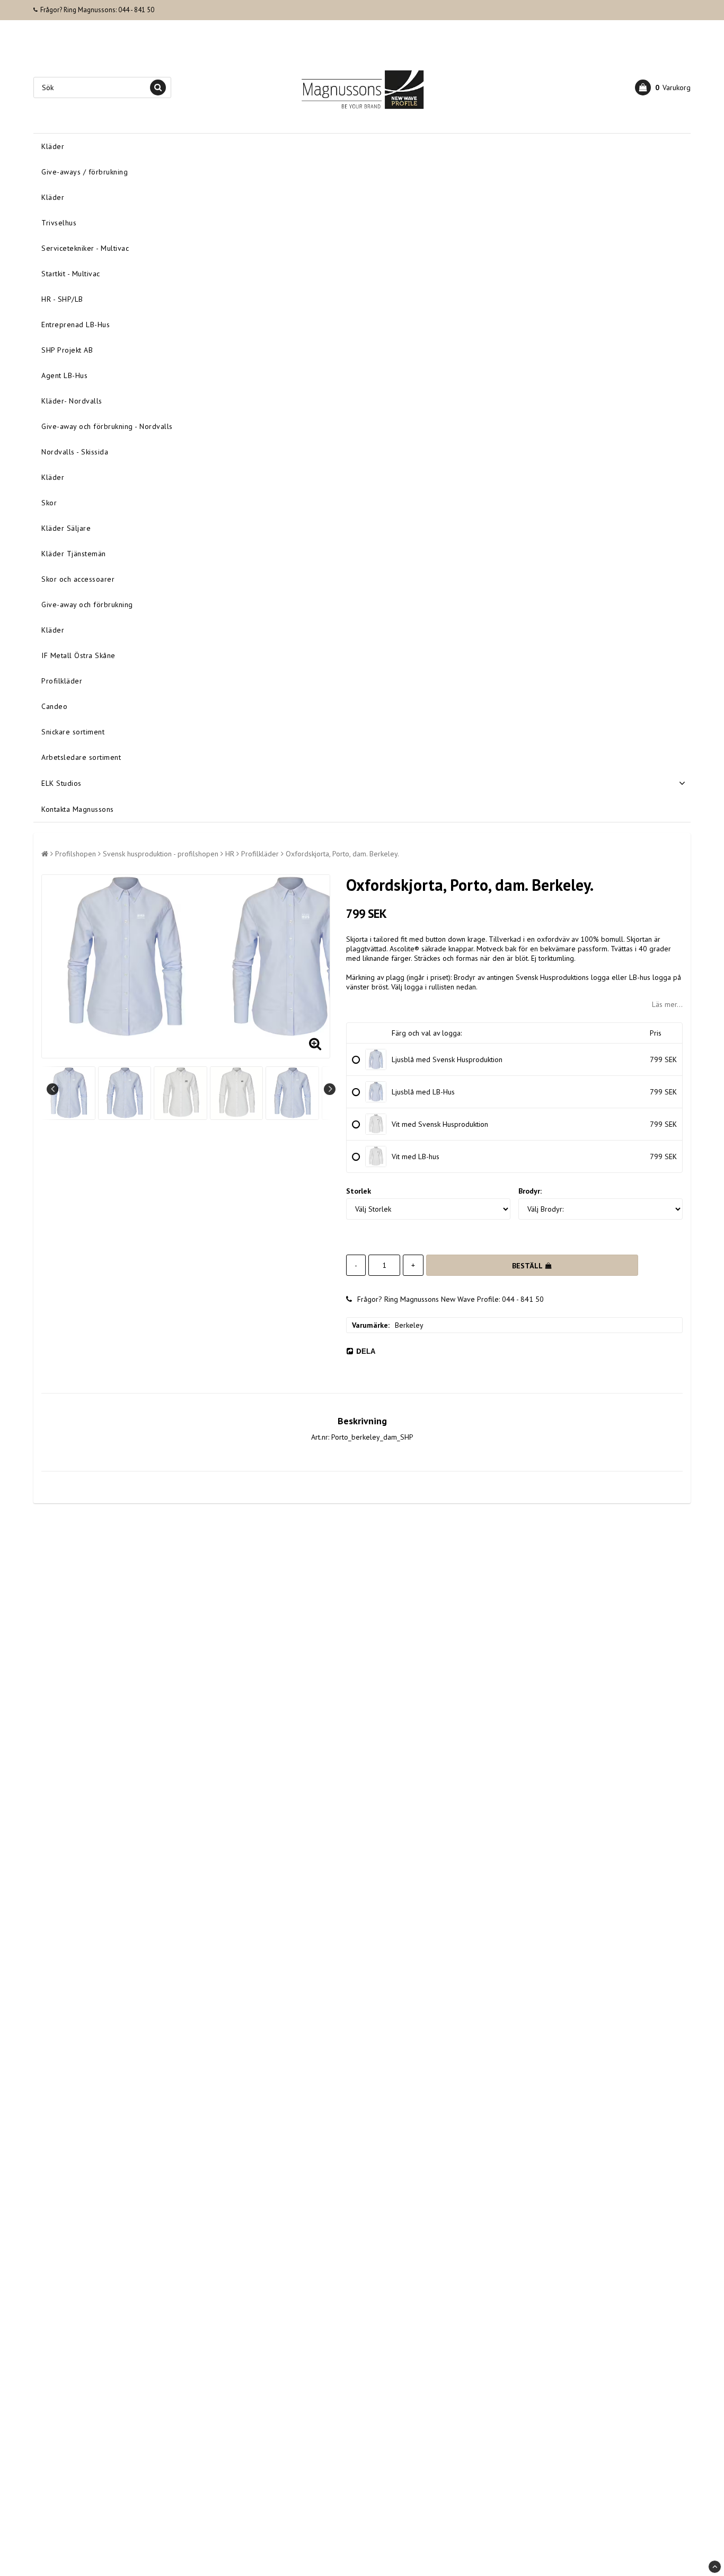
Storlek (359, 1191)
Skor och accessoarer (78, 579)
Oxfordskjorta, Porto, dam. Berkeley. (342, 854)
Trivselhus (59, 223)
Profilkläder (62, 681)
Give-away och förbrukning (87, 604)
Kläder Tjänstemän (74, 554)
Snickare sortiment (73, 732)
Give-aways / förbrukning (85, 172)
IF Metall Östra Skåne (78, 655)
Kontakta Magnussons (78, 809)
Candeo (54, 706)
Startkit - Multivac (71, 274)
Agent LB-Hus (64, 375)
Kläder (53, 146)
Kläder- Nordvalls (72, 401)
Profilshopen (76, 854)
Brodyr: (530, 1191)
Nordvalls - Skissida (75, 452)
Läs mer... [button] (667, 1004)
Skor (49, 503)
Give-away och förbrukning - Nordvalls (107, 426)
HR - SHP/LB (62, 299)
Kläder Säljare (66, 528)
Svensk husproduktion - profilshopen (161, 854)
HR (230, 854)
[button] (663, 87)
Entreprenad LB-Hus (76, 325)
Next (330, 1089)
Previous (52, 1089)
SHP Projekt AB (67, 350)
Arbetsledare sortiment (81, 757)
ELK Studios (61, 783)
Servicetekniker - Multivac (85, 248)
